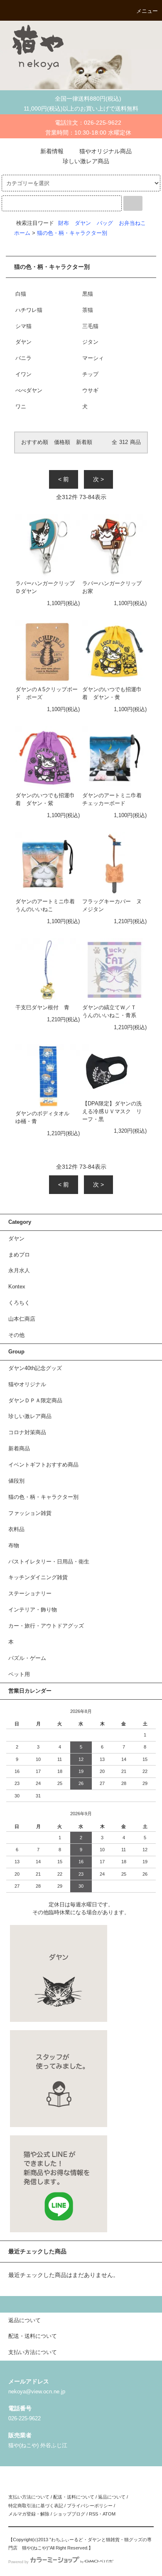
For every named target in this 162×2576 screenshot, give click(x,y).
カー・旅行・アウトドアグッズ (46, 1626)
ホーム (22, 233)
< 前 (64, 479)
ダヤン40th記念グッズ (35, 1368)
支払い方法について (29, 2497)
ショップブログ (69, 2514)
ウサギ (90, 391)
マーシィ (93, 358)
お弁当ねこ (132, 223)
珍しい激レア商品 (86, 161)
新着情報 (52, 151)
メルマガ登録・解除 (29, 2514)
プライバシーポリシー (90, 2506)
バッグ (105, 223)
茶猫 (88, 310)
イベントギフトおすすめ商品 (43, 1465)
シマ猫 (23, 326)
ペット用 (19, 1674)
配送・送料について (74, 2497)
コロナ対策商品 (27, 1433)
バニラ (23, 358)
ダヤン (83, 223)
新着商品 (19, 1449)
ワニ (21, 407)
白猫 (21, 294)
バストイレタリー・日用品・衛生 (49, 1562)
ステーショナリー (30, 1594)
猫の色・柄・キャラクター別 (72, 233)
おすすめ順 (35, 442)
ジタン (90, 342)
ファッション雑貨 (30, 1513)
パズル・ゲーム (27, 1658)
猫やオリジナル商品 (106, 151)
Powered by (18, 2562)
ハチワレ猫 (29, 310)
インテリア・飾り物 (33, 1610)
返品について (112, 2497)
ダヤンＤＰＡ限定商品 (35, 1401)
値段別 (16, 1481)
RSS (93, 2514)
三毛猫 (90, 326)
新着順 (84, 442)
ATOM (109, 2514)
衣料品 (16, 1529)
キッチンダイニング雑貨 (38, 1577)
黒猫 (88, 294)
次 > (98, 479)
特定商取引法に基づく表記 (36, 2506)
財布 (64, 223)
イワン (23, 374)
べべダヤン (29, 391)
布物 (14, 1546)
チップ (90, 374)
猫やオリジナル (27, 1384)
